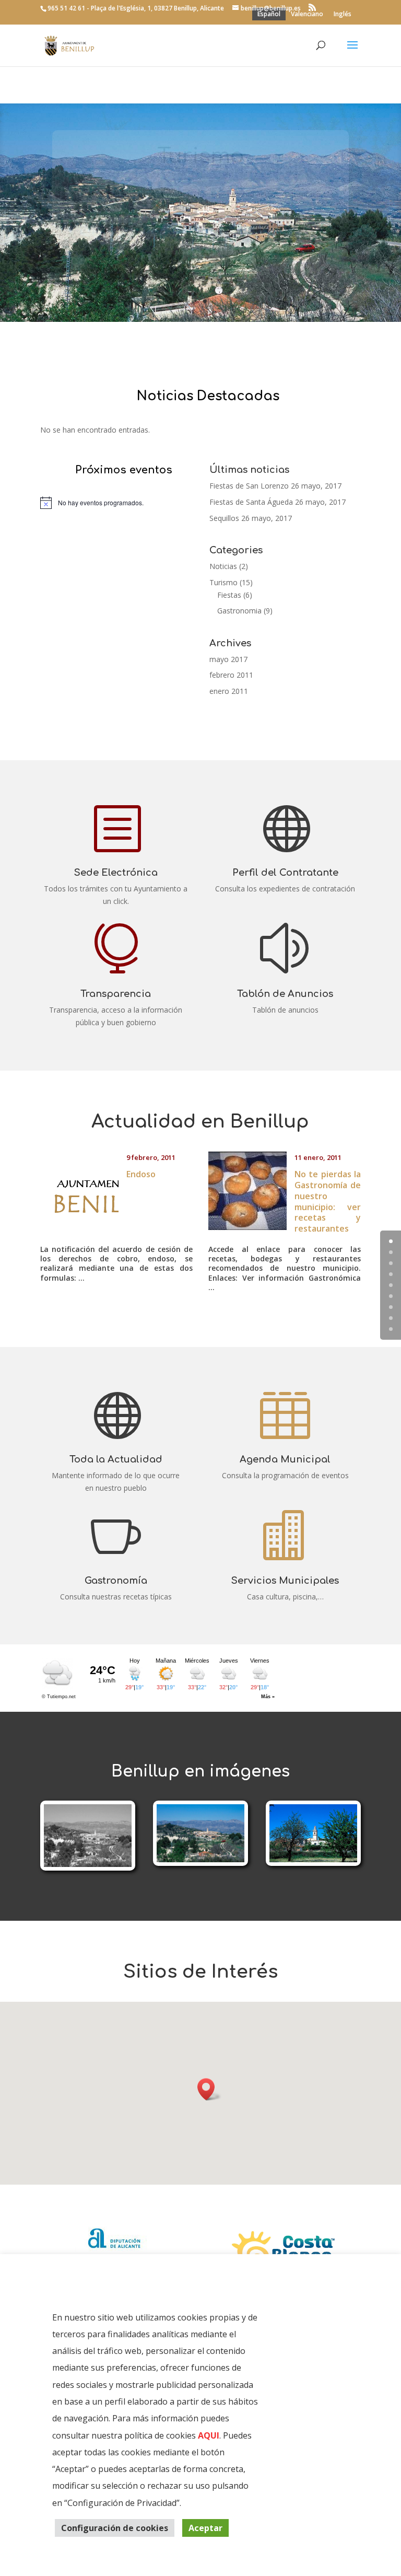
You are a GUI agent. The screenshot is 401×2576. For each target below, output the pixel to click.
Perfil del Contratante (285, 873)
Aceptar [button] (205, 2528)
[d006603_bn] (88, 1864)
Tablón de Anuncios (285, 994)
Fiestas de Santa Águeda (251, 502)
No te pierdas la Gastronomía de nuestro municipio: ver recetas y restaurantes (328, 1201)
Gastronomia (239, 611)
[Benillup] (200, 1859)
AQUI (209, 2435)
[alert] (116, 503)
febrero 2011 (231, 675)
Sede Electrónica (116, 873)
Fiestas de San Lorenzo (249, 486)
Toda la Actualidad (116, 1459)
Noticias (223, 566)
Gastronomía (116, 1581)
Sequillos (224, 518)
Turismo (223, 582)
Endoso (141, 1174)
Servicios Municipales (200, 175)
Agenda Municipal (285, 1459)
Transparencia (116, 994)
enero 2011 (229, 691)
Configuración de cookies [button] (115, 2528)
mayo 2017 (228, 659)
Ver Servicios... (195, 226)
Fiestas (229, 595)
